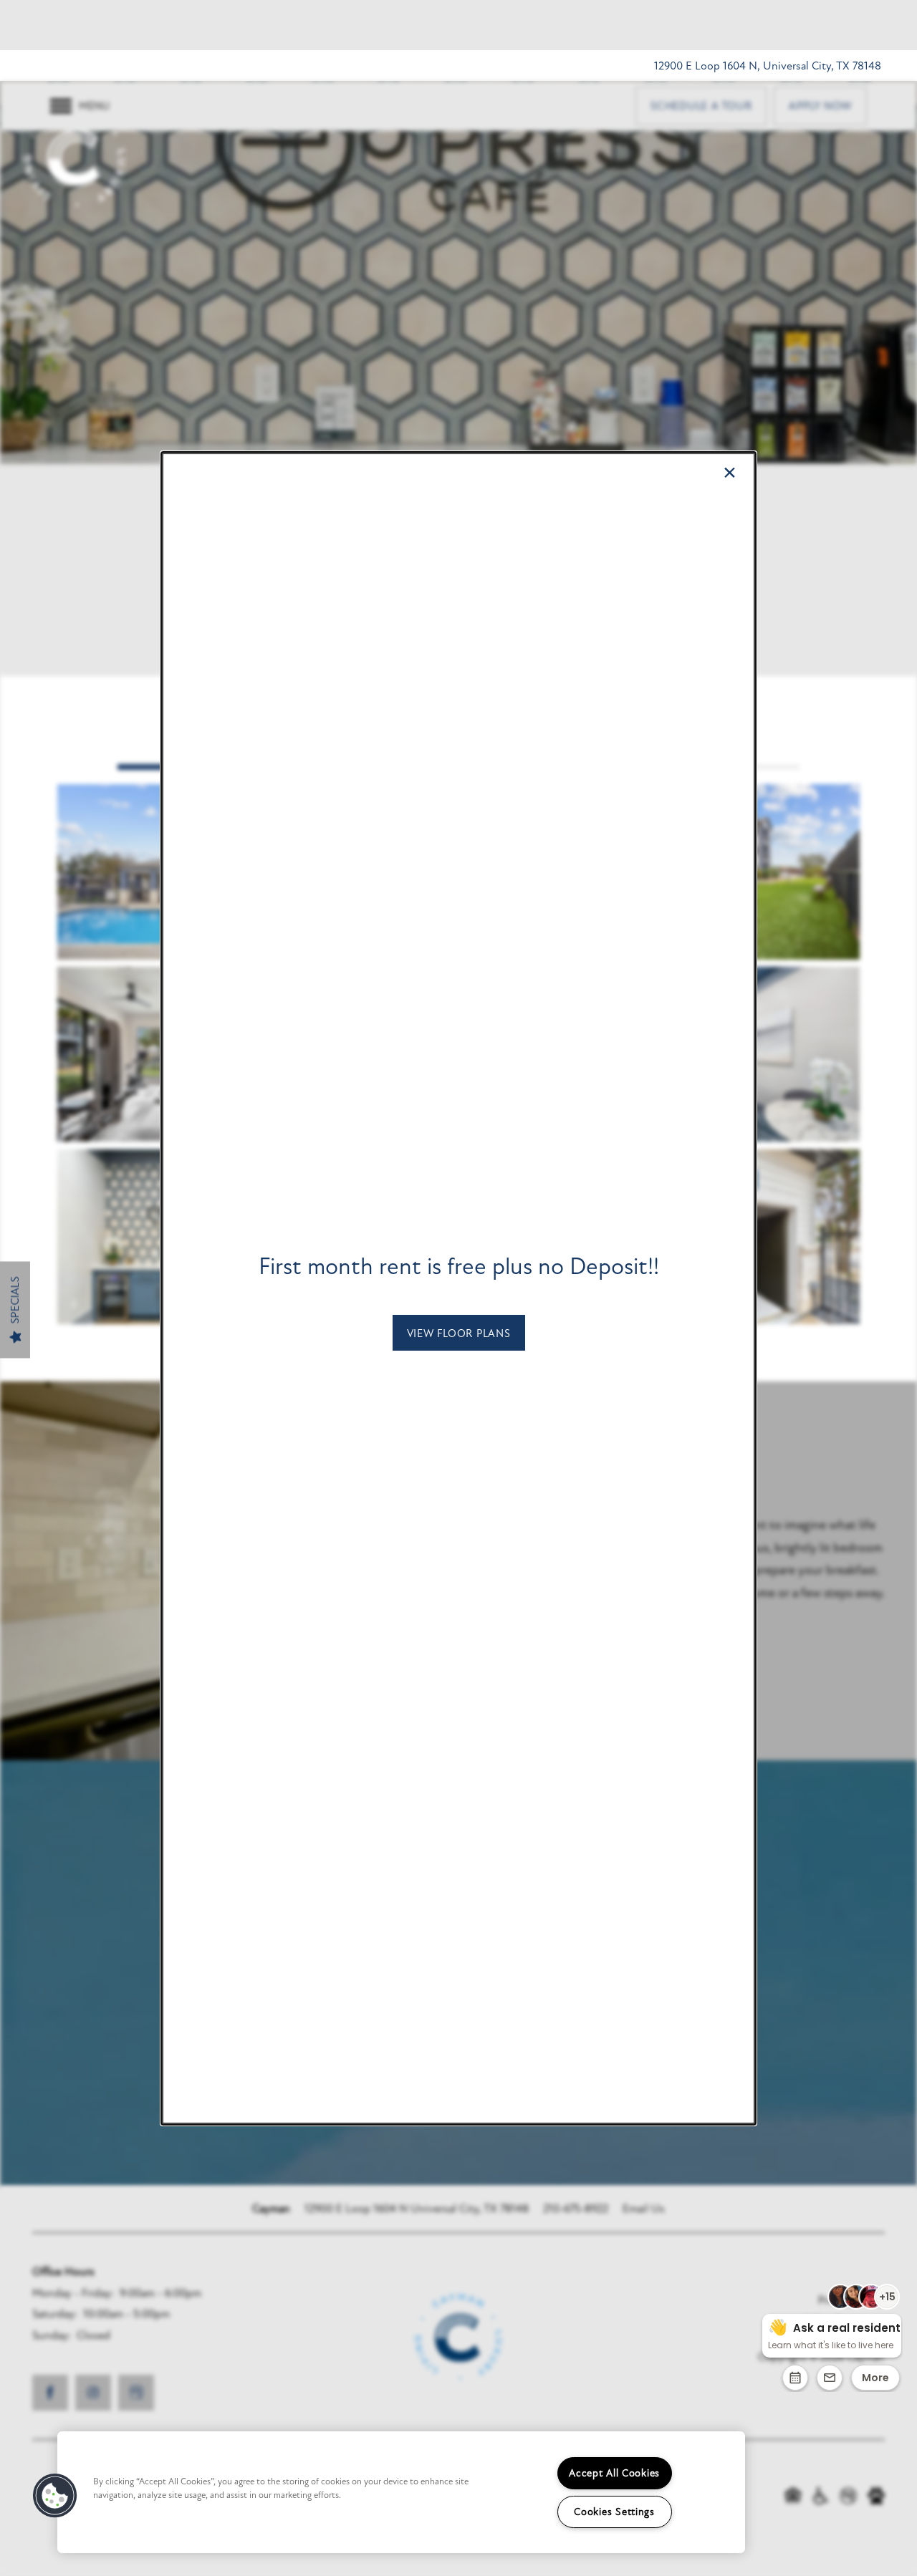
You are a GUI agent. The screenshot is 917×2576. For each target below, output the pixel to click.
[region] (401, 2492)
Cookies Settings (614, 2512)
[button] (459, 1333)
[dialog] (458, 1288)
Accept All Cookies (614, 2473)
